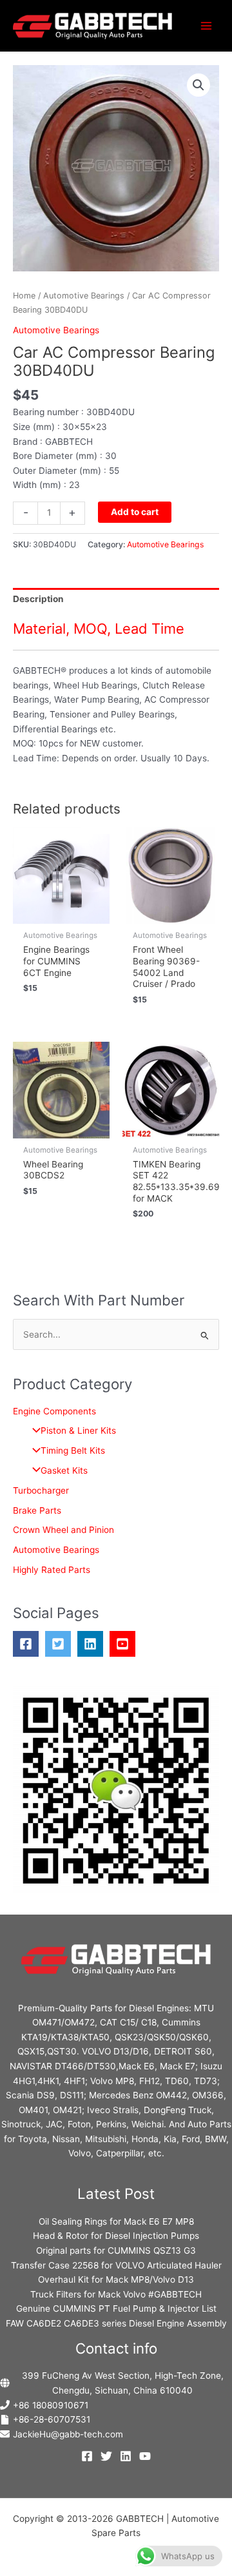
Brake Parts (37, 1510)
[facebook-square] (29, 1644)
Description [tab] (38, 599)
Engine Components (54, 1411)
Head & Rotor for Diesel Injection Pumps (116, 2236)
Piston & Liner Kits (78, 1430)
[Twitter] (106, 2456)
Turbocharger (41, 1490)
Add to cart (135, 512)
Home (24, 296)
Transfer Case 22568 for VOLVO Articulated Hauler (116, 2265)
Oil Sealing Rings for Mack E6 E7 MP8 (116, 2221)
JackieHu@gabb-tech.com (68, 2434)
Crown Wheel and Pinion (63, 1530)
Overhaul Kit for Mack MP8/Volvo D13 (116, 2279)
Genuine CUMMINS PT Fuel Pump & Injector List (116, 2308)
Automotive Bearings (84, 296)
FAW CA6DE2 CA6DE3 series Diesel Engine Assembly (116, 2323)
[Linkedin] (126, 2456)
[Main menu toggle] (207, 25)
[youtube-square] (126, 1644)
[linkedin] (93, 1644)
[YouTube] (145, 2456)
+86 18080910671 (51, 2405)
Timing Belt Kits (73, 1450)
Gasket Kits (64, 1470)
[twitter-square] (61, 1644)
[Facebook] (87, 2456)
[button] (198, 85)
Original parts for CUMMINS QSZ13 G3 (116, 2250)
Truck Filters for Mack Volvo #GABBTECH (116, 2294)
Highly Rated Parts (52, 1570)
